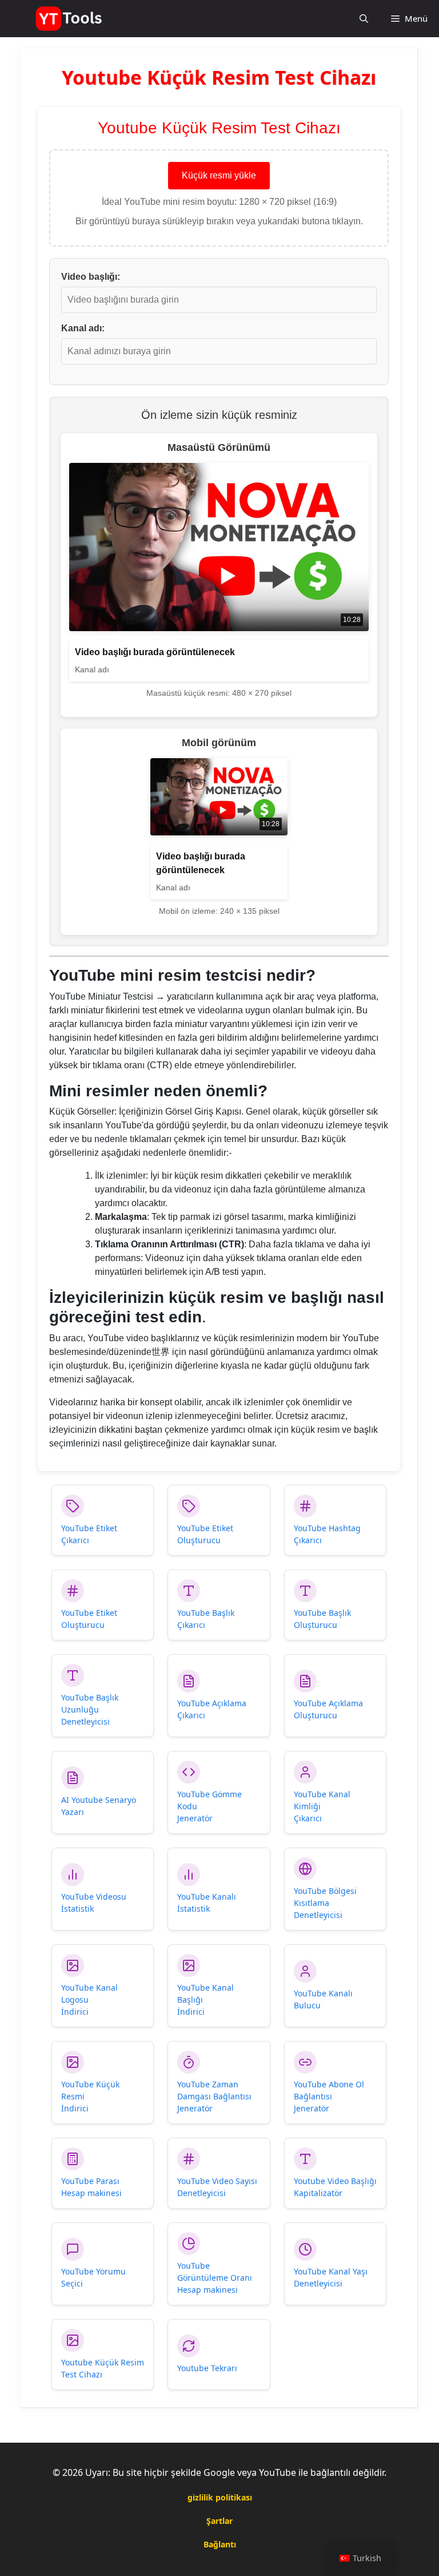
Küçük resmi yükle (219, 175)
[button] (364, 19)
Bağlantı (220, 2544)
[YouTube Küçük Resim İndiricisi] (70, 19)
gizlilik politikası (220, 2497)
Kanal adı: (83, 328)
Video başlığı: (91, 277)
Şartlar (219, 2521)
